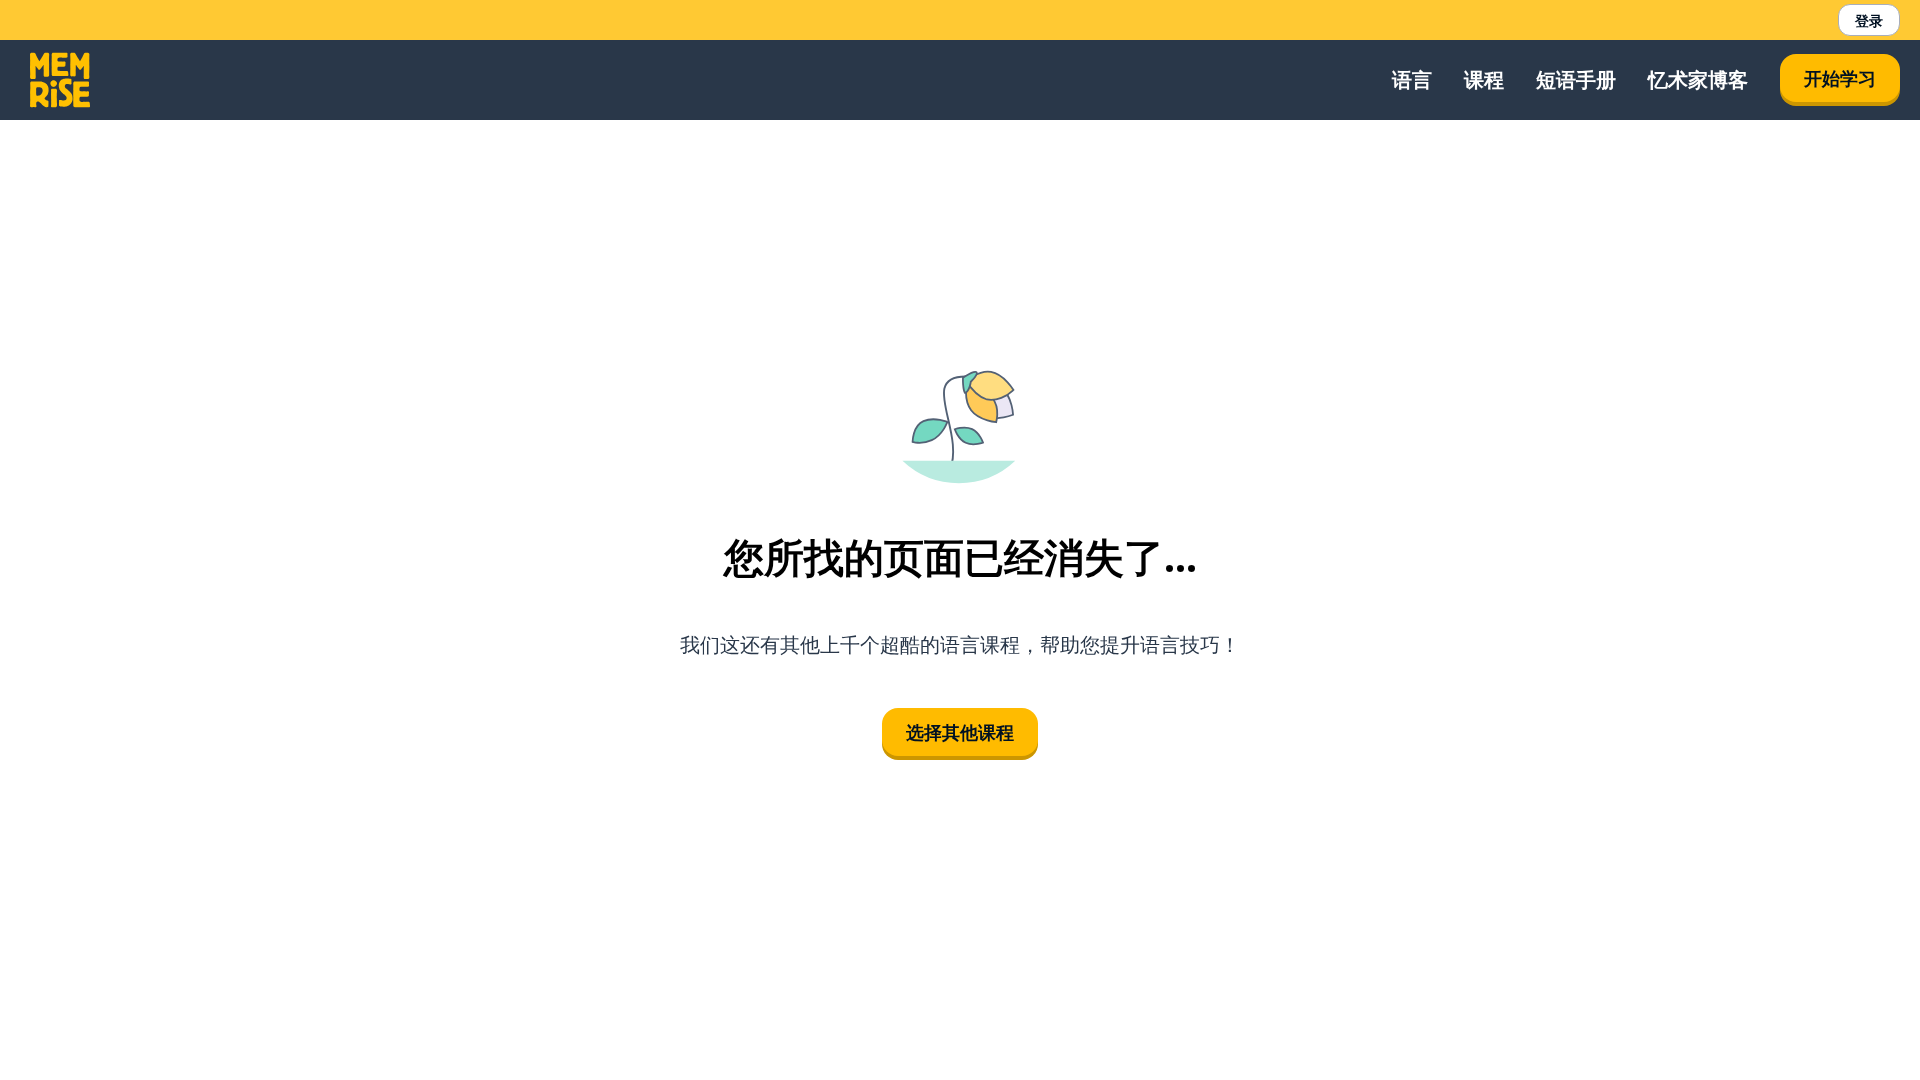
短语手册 (1576, 79)
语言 (1412, 79)
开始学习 (1840, 78)
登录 (1869, 20)
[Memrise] (60, 80)
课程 (1484, 79)
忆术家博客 (1698, 79)
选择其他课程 (960, 732)
